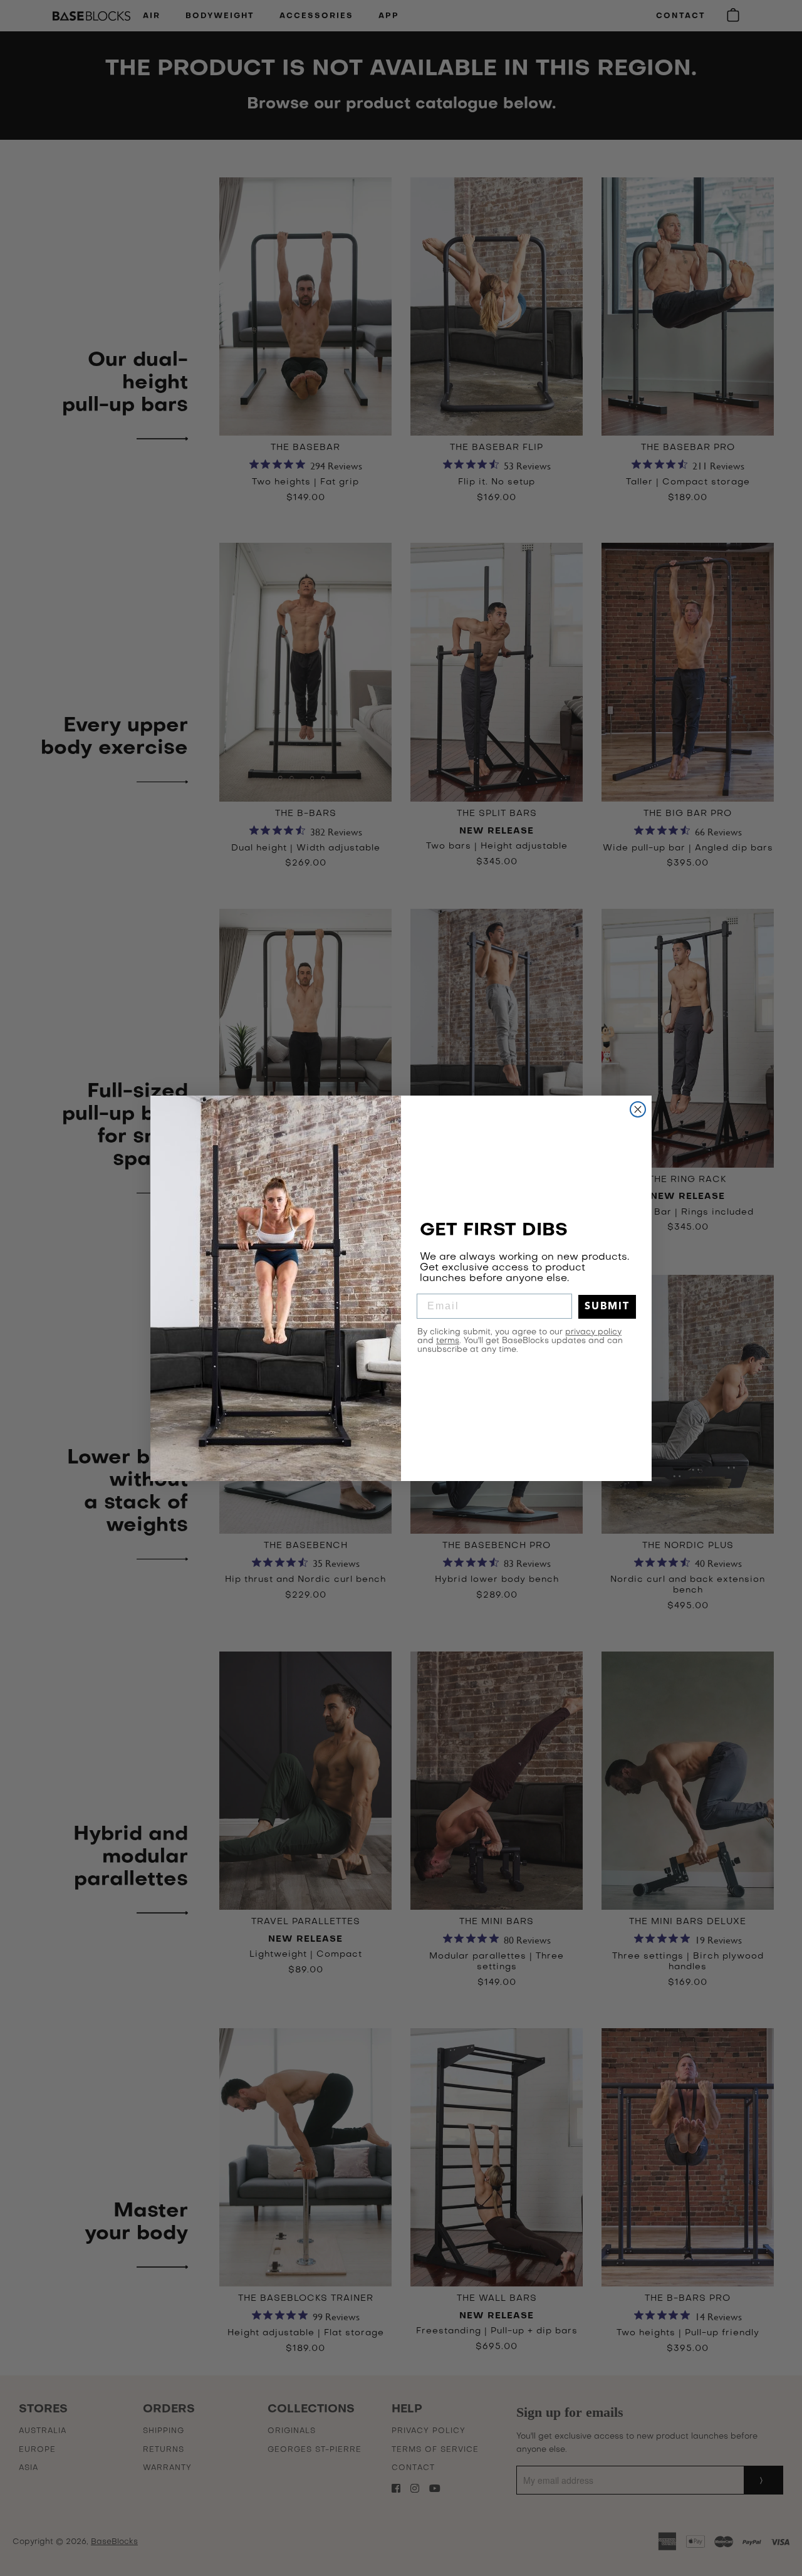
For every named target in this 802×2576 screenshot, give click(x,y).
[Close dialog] (638, 1109)
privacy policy (593, 1332)
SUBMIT (607, 1307)
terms (448, 1341)
